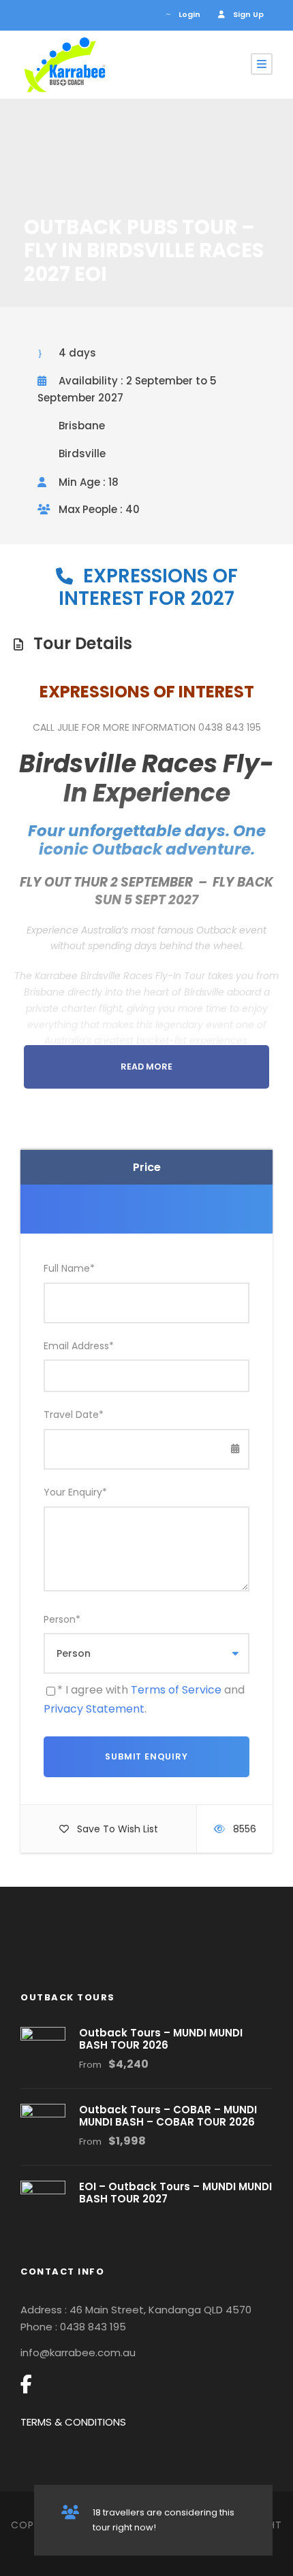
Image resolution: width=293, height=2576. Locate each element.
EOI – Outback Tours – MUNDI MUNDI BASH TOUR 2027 (175, 2193)
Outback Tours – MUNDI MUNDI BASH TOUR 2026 (161, 2039)
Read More (146, 1067)
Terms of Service (176, 1690)
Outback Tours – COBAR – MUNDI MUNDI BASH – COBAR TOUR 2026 (168, 2116)
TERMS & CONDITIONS (73, 2422)
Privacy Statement (94, 1709)
